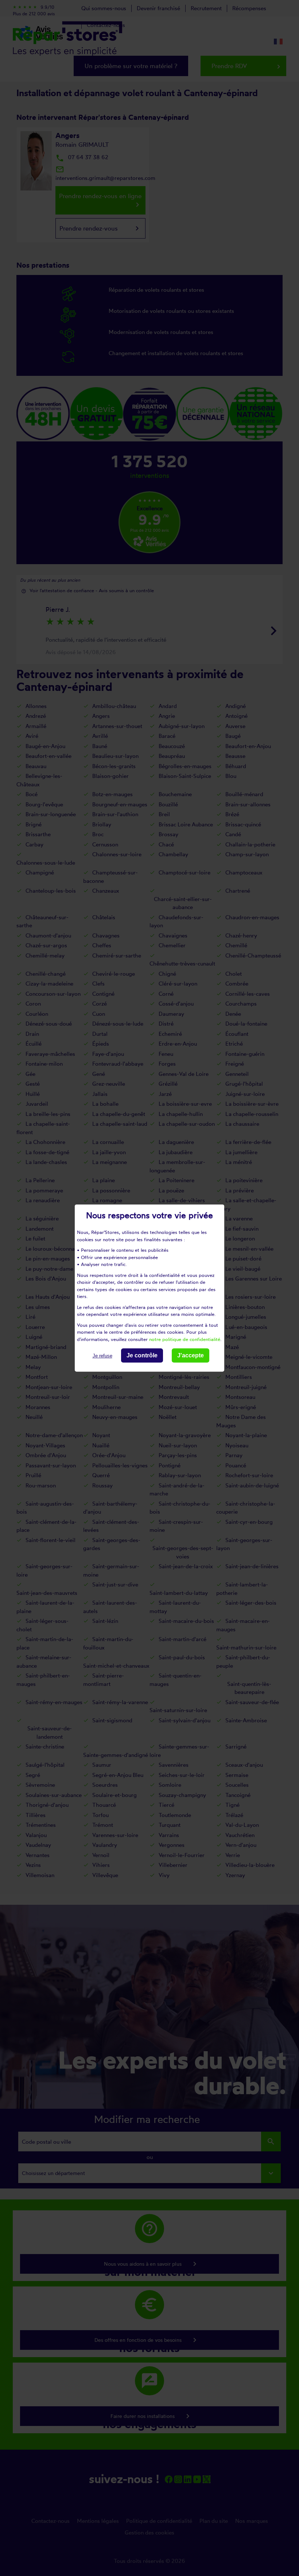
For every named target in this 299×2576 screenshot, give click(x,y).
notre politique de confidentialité (185, 1339)
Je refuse (102, 1356)
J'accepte (191, 1355)
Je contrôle (142, 1355)
